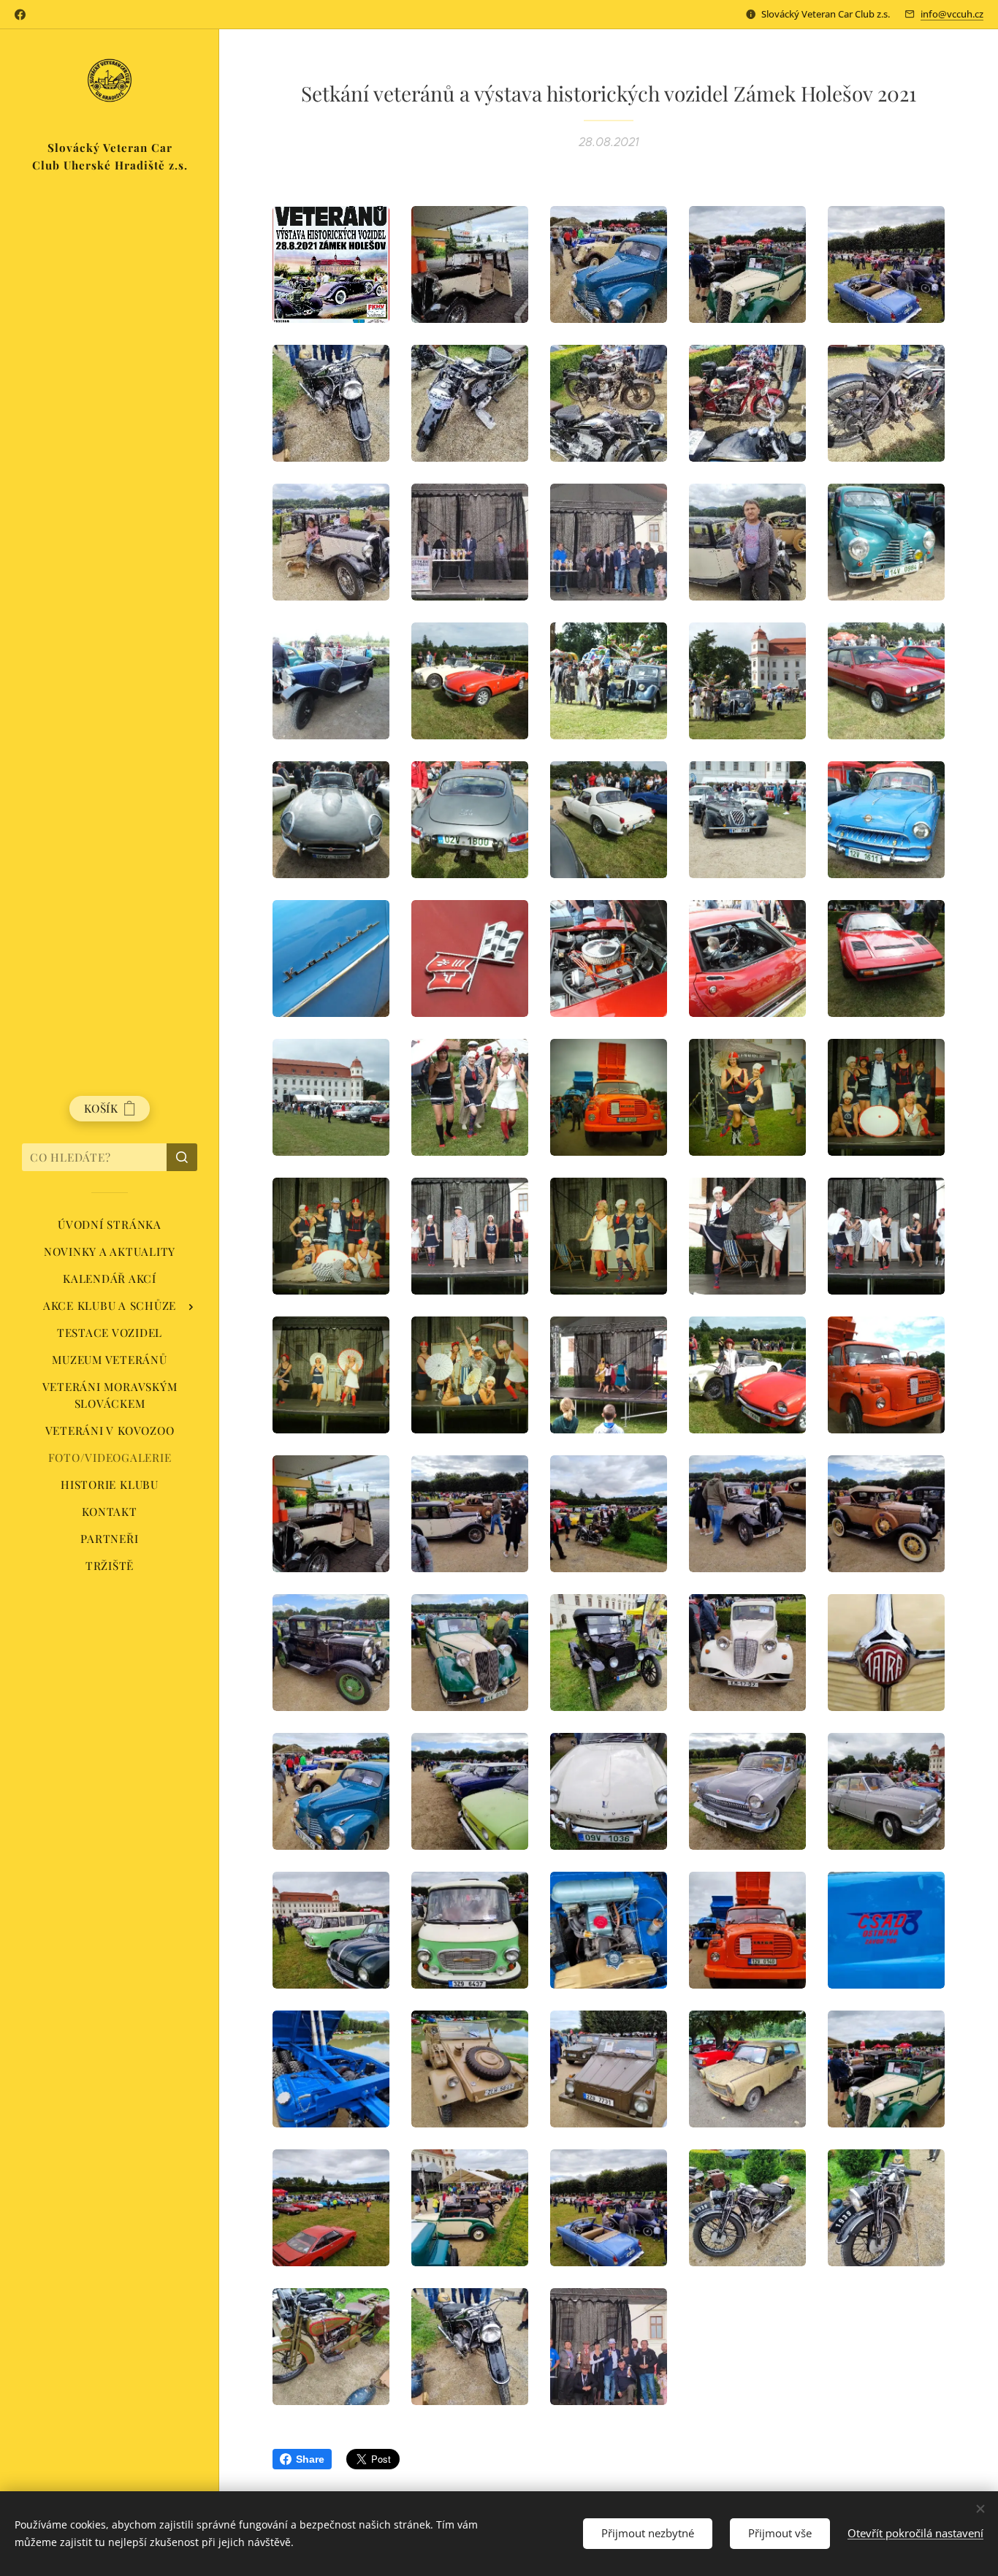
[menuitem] (110, 1225)
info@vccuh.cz (952, 14)
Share (310, 2459)
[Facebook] (20, 15)
